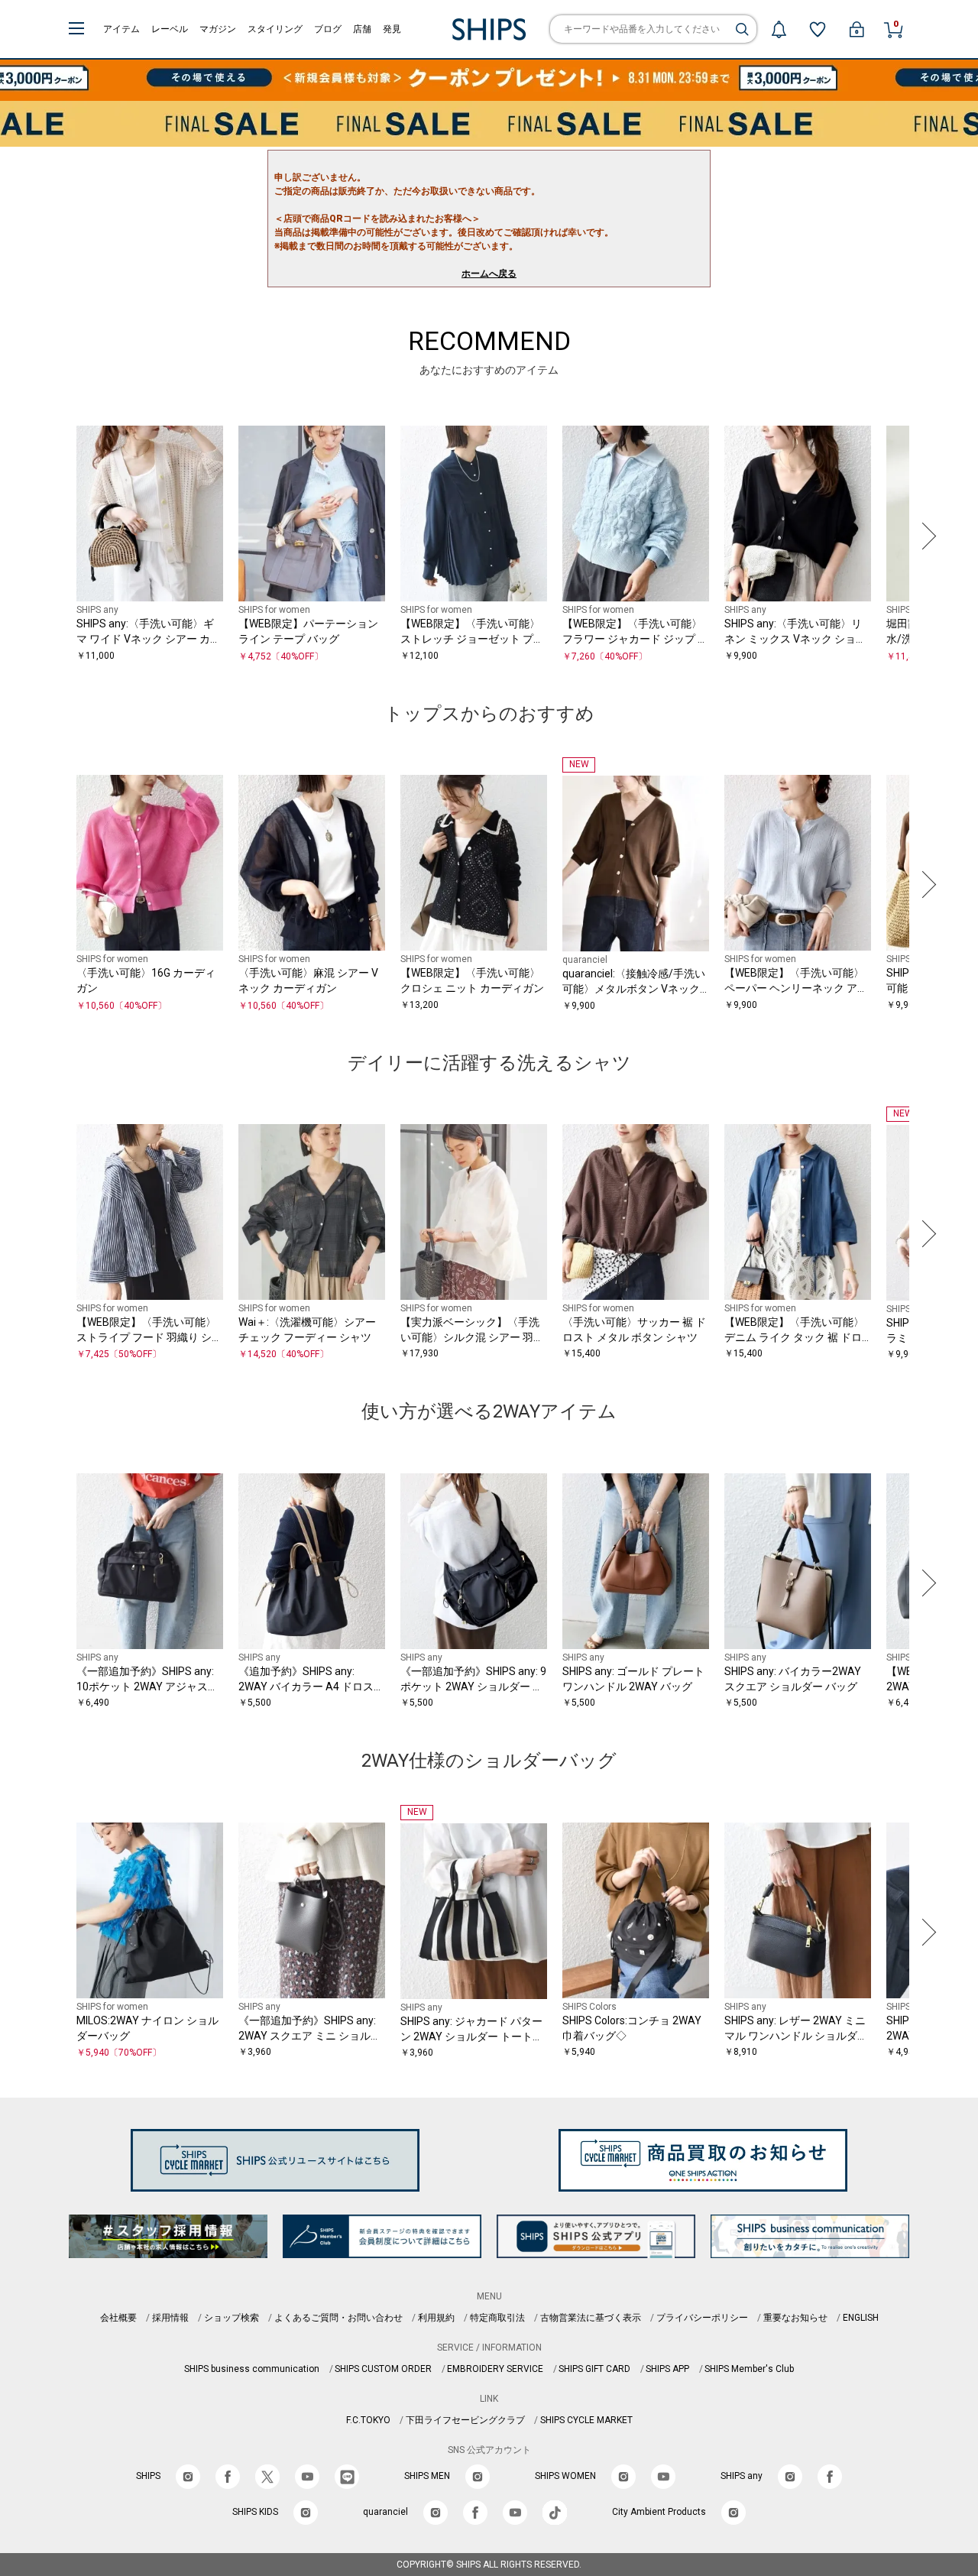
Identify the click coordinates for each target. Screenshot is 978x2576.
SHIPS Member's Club (749, 2369)
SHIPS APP (667, 2369)
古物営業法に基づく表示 (591, 2318)
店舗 (362, 29)
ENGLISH (861, 2318)
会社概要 (118, 2318)
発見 (392, 29)
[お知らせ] (779, 29)
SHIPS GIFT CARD (594, 2369)
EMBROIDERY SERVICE (495, 2369)
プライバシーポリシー (702, 2318)
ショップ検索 (232, 2318)
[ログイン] (857, 29)
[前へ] (53, 536)
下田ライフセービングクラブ (465, 2420)
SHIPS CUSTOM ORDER (383, 2369)
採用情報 (170, 2318)
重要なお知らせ (795, 2318)
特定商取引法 (497, 2318)
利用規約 (436, 2318)
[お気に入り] (818, 29)
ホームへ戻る (489, 274)
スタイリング (275, 29)
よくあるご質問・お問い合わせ (338, 2318)
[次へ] (925, 536)
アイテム (121, 29)
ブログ (328, 29)
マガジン (218, 29)
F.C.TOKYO (368, 2420)
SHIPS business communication (252, 2369)
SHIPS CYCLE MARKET (586, 2420)
